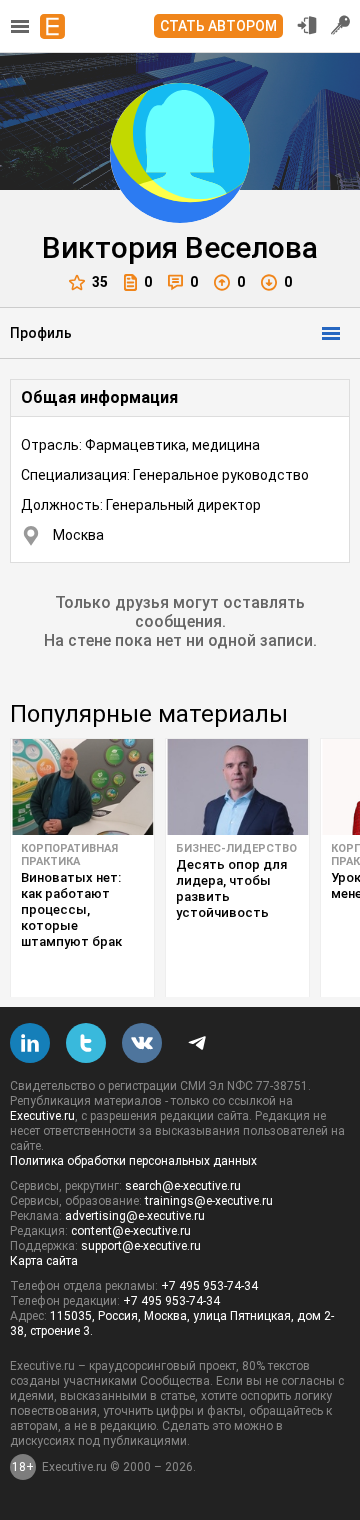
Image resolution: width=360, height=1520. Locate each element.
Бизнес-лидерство (236, 848)
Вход (307, 25)
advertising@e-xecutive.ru (135, 1216)
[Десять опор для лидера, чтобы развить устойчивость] (237, 787)
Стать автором (218, 26)
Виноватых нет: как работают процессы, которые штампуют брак (71, 909)
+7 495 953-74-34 (209, 1286)
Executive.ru (42, 1116)
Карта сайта (44, 1261)
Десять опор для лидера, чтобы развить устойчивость (231, 888)
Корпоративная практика (69, 855)
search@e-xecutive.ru (183, 1186)
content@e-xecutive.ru (131, 1231)
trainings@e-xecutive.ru (209, 1201)
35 (100, 282)
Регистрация (341, 25)
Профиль (41, 333)
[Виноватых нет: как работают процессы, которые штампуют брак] (82, 787)
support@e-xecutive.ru (141, 1246)
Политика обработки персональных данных (133, 1161)
